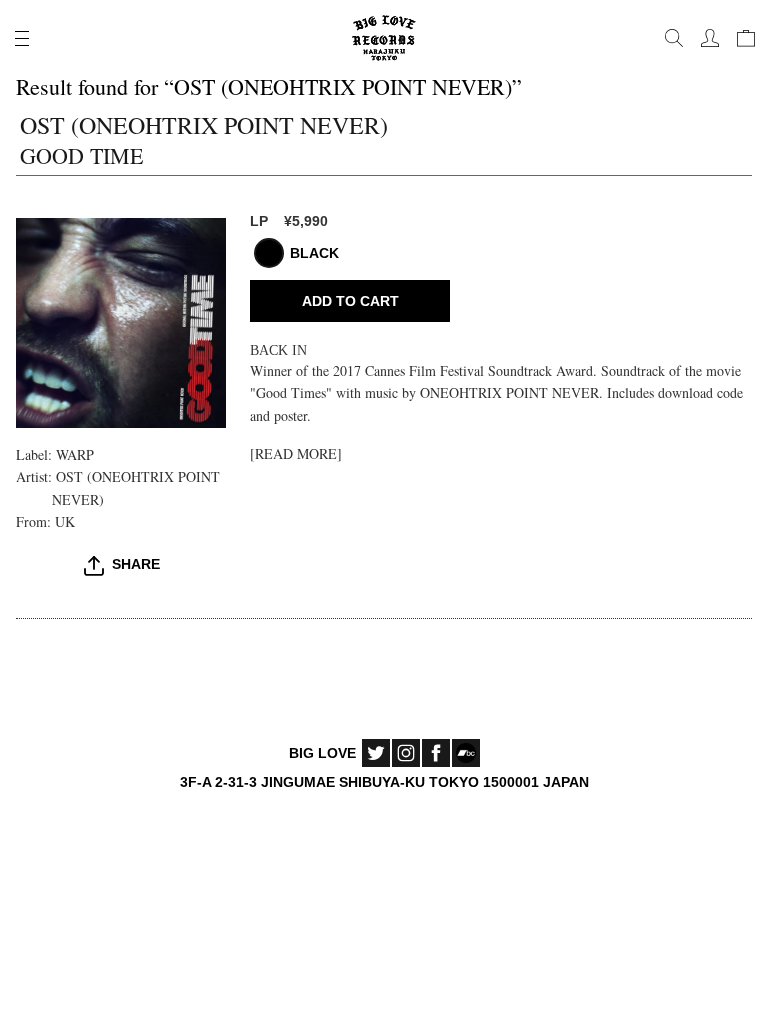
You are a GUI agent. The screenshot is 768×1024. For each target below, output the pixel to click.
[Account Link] (710, 38)
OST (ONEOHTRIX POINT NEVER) (204, 125)
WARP (75, 454)
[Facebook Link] (436, 753)
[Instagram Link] (406, 753)
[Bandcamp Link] (466, 753)
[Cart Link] (746, 38)
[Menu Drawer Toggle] (22, 38)
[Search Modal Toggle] (674, 38)
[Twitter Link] (376, 753)
